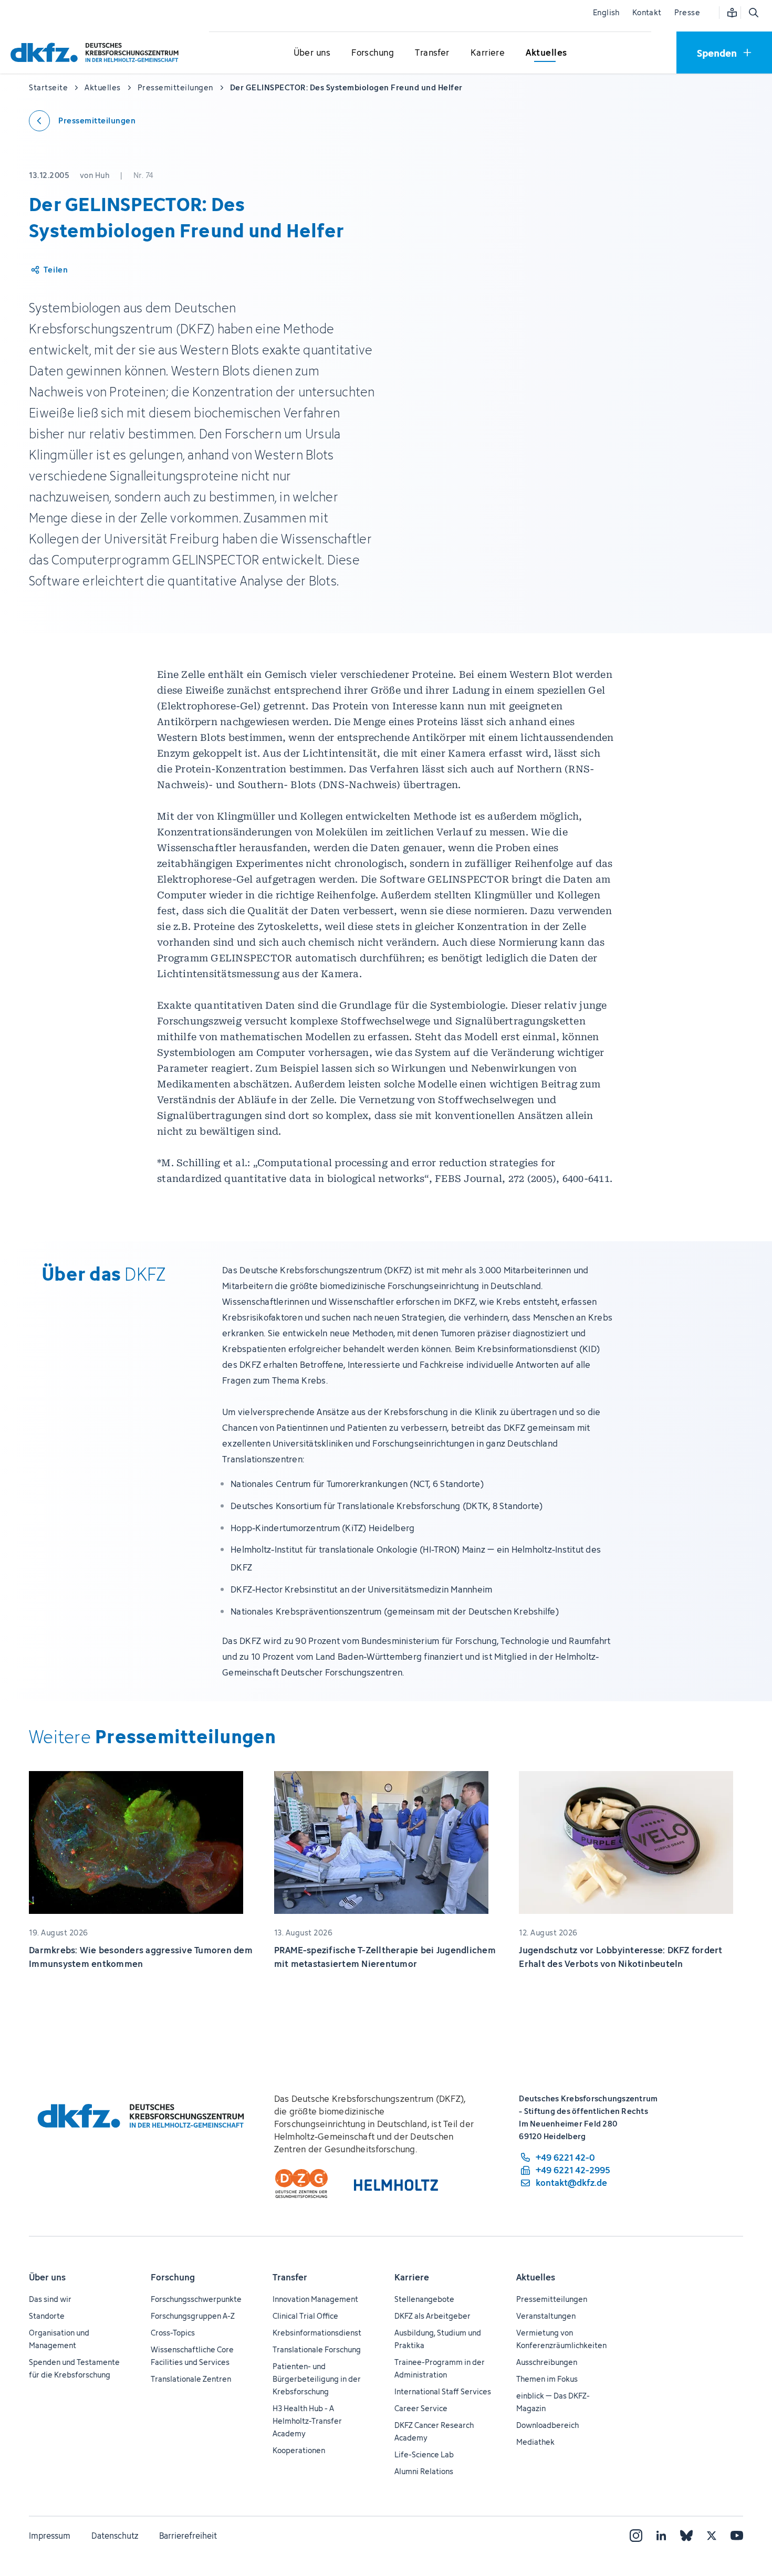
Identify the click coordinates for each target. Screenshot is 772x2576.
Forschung (173, 2277)
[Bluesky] (686, 2536)
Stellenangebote (424, 2299)
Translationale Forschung (317, 2349)
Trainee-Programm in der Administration (440, 2368)
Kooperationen (299, 2450)
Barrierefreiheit (188, 2536)
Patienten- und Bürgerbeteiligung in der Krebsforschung (317, 2379)
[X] (712, 2536)
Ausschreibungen (547, 2362)
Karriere (412, 2277)
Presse (687, 12)
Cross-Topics (173, 2333)
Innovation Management (315, 2299)
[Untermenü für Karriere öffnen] (488, 53)
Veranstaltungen (546, 2316)
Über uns (47, 2277)
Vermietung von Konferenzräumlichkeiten (561, 2339)
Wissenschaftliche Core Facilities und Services (192, 2356)
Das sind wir (50, 2299)
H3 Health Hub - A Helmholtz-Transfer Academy (307, 2421)
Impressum (50, 2536)
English (606, 12)
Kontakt (647, 12)
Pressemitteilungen (552, 2299)
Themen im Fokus (547, 2379)
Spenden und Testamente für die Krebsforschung (74, 2368)
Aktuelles (536, 2277)
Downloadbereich (547, 2425)
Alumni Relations (424, 2471)
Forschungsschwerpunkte (196, 2299)
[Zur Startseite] (97, 52)
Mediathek (535, 2442)
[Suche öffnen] (753, 13)
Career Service (421, 2408)
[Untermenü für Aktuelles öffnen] (546, 53)
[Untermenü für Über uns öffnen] (312, 53)
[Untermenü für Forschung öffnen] (373, 53)
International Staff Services (443, 2391)
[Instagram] (636, 2536)
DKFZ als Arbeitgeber (432, 2316)
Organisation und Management (59, 2339)
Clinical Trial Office (305, 2316)
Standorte (47, 2316)
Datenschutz (115, 2536)
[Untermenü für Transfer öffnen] (432, 53)
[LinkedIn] (661, 2536)
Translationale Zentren (191, 2379)
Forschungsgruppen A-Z (193, 2316)
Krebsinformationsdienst (317, 2333)
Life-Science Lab (424, 2454)
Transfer (290, 2277)
